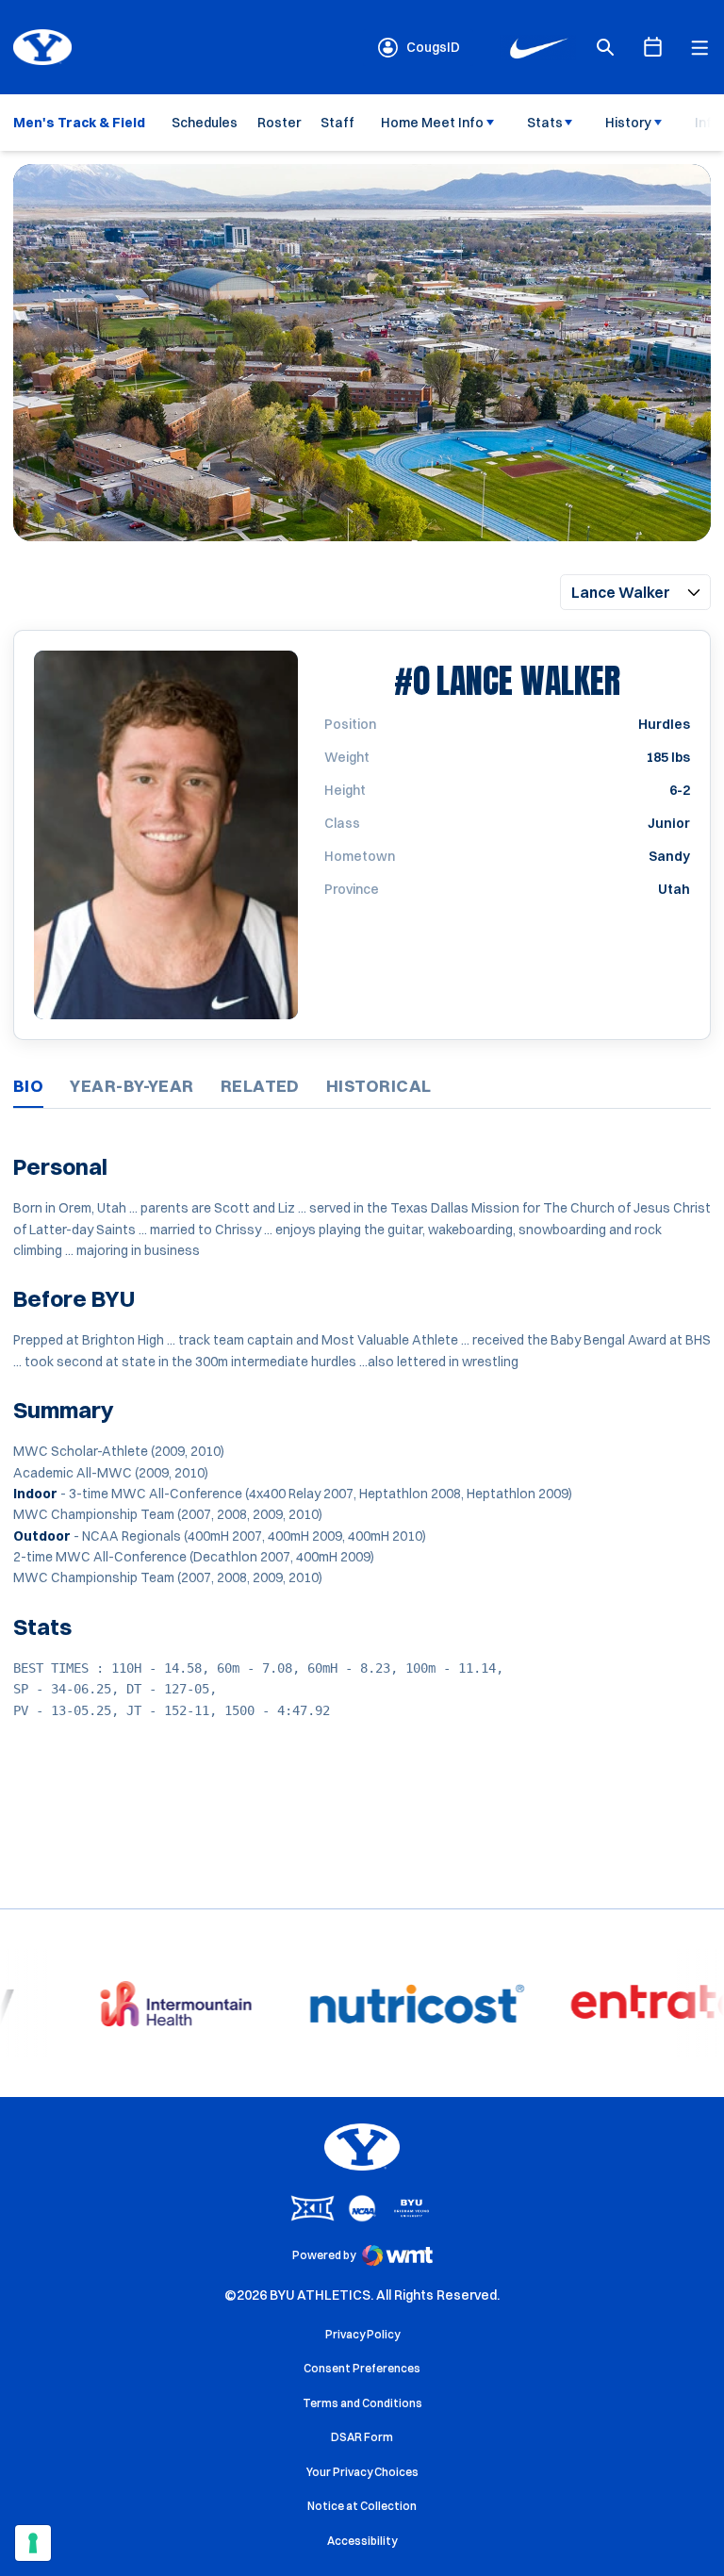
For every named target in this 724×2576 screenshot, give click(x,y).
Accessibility (362, 2540)
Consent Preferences (362, 2368)
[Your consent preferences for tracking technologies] (33, 2543)
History (628, 123)
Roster (279, 123)
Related (260, 1086)
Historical (379, 1086)
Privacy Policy (362, 2334)
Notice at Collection (362, 2506)
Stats (545, 123)
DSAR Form (362, 2437)
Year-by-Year (132, 1086)
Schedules (205, 123)
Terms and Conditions (362, 2403)
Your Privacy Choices (362, 2472)
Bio (28, 1086)
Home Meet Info (432, 123)
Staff (337, 123)
